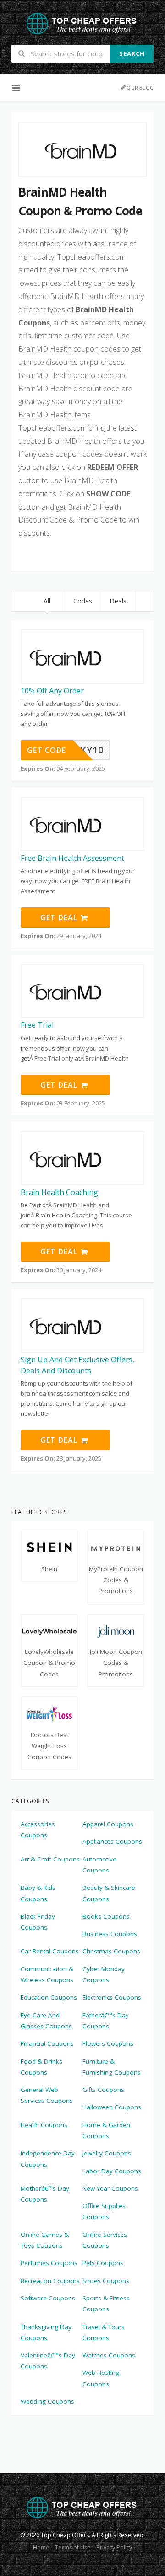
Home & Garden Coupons (106, 2130)
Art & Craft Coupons (50, 1859)
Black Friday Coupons (38, 1922)
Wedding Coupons (47, 2401)
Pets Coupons (103, 2263)
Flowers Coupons (108, 2043)
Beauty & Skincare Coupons (109, 1893)
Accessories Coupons (38, 1829)
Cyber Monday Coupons (104, 1974)
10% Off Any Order (52, 691)
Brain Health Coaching (59, 1192)
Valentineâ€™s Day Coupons (48, 2361)
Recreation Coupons (50, 2281)
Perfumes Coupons (49, 2263)
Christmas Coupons (111, 1951)
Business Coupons (110, 1934)
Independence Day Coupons (48, 2159)
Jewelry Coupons (107, 2153)
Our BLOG (140, 88)
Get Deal (60, 917)
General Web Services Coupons (47, 2095)
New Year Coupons (110, 2188)
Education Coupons (49, 1997)
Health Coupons (44, 2125)
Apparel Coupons (108, 1824)
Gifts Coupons (103, 2090)
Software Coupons (48, 2298)
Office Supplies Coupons (104, 2211)
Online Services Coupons (105, 2240)
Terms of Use (73, 2547)
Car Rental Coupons (50, 1951)
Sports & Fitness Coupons (106, 2304)
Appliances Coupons (112, 1841)
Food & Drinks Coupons (41, 2067)
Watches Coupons (109, 2355)
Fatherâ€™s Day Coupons (106, 2021)
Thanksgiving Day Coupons (46, 2332)
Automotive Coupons (99, 1865)
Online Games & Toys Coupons (45, 2240)
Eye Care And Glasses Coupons (46, 2021)
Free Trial (37, 1025)
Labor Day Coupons (112, 2171)
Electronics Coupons (112, 1997)
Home (41, 2547)
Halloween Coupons (112, 2107)
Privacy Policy (114, 2547)
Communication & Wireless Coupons (47, 1974)
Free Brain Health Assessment (72, 858)
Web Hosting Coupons (101, 2378)
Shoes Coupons (106, 2281)
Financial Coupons (47, 2043)
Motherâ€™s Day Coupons (45, 2194)
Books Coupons (106, 1916)
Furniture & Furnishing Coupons (112, 2067)
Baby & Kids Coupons (38, 1893)
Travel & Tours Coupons (104, 2332)
